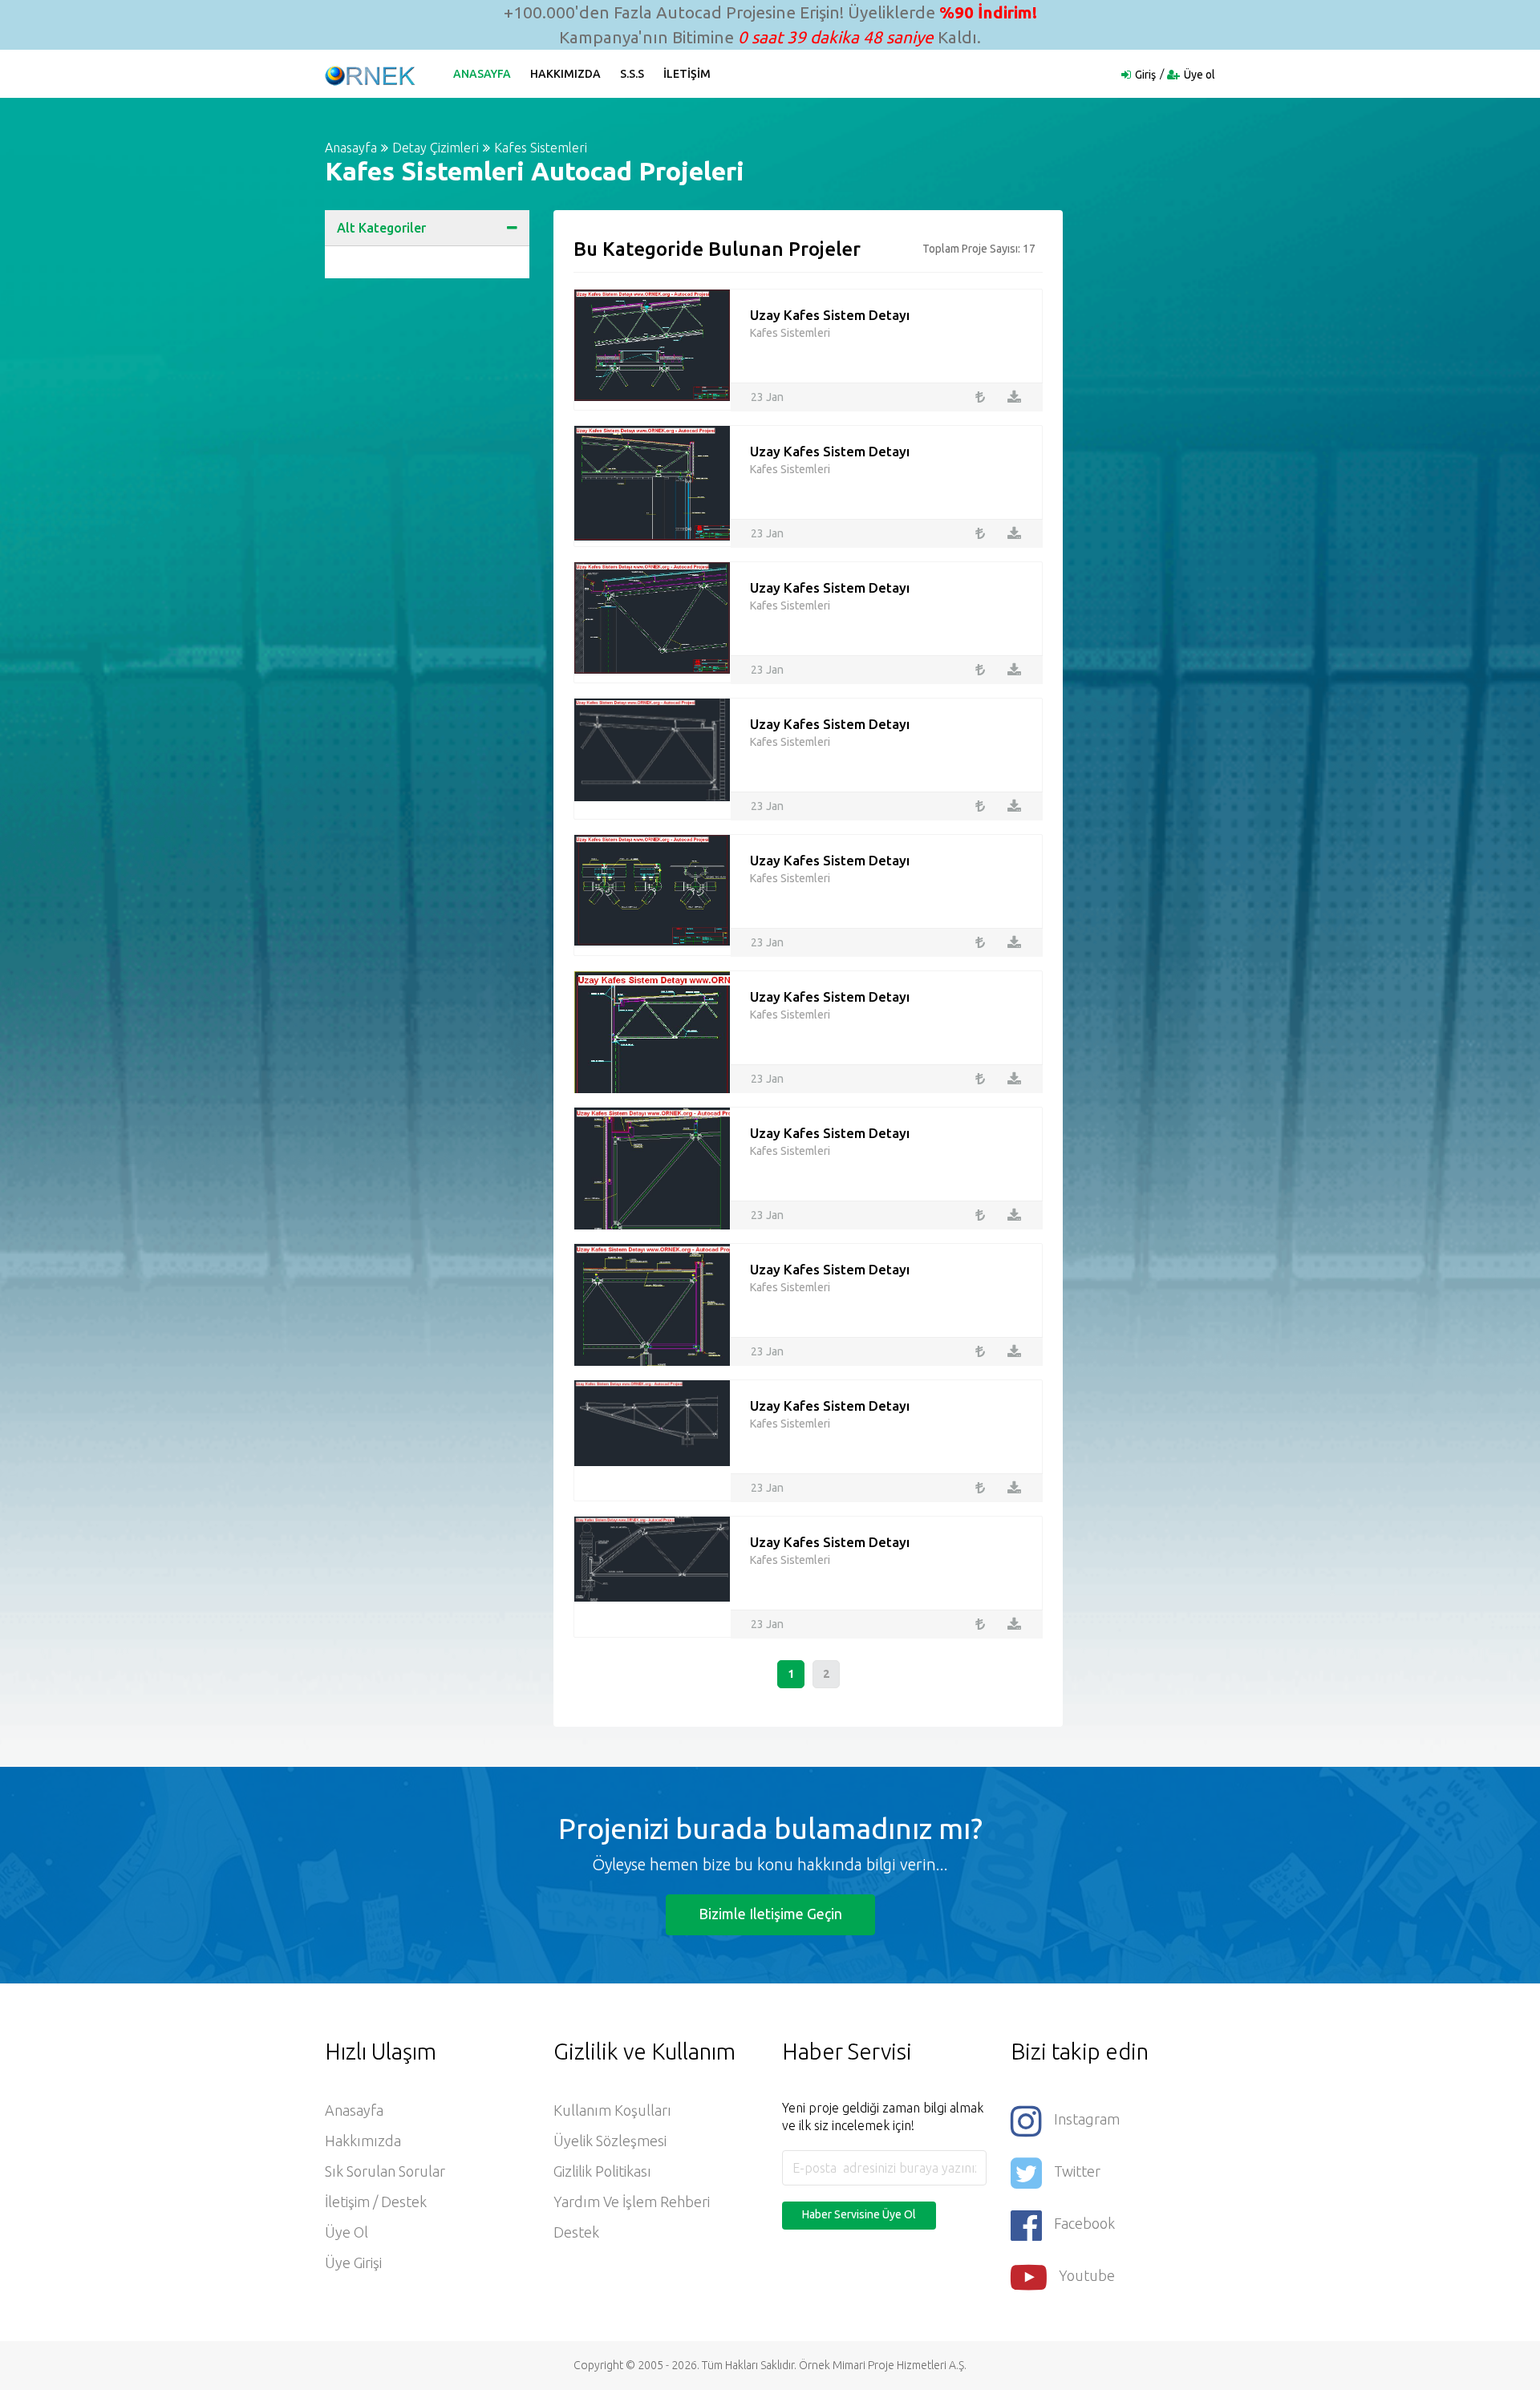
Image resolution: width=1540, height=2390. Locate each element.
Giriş (1145, 75)
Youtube (1087, 2275)
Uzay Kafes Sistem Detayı (830, 315)
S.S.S (632, 74)
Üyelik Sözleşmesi (610, 2141)
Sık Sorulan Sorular (385, 2171)
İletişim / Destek (376, 2202)
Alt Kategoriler (381, 228)
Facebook (1084, 2223)
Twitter (1077, 2171)
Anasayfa (482, 74)
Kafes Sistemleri (541, 148)
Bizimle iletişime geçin (770, 1914)
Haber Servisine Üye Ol (859, 2214)
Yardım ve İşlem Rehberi (632, 2202)
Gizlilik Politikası (602, 2171)
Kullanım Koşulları (612, 2110)
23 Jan (767, 397)
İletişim (687, 74)
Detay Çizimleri (436, 148)
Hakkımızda (565, 74)
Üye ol (1200, 75)
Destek (576, 2232)
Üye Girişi (353, 2262)
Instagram (1087, 2119)
